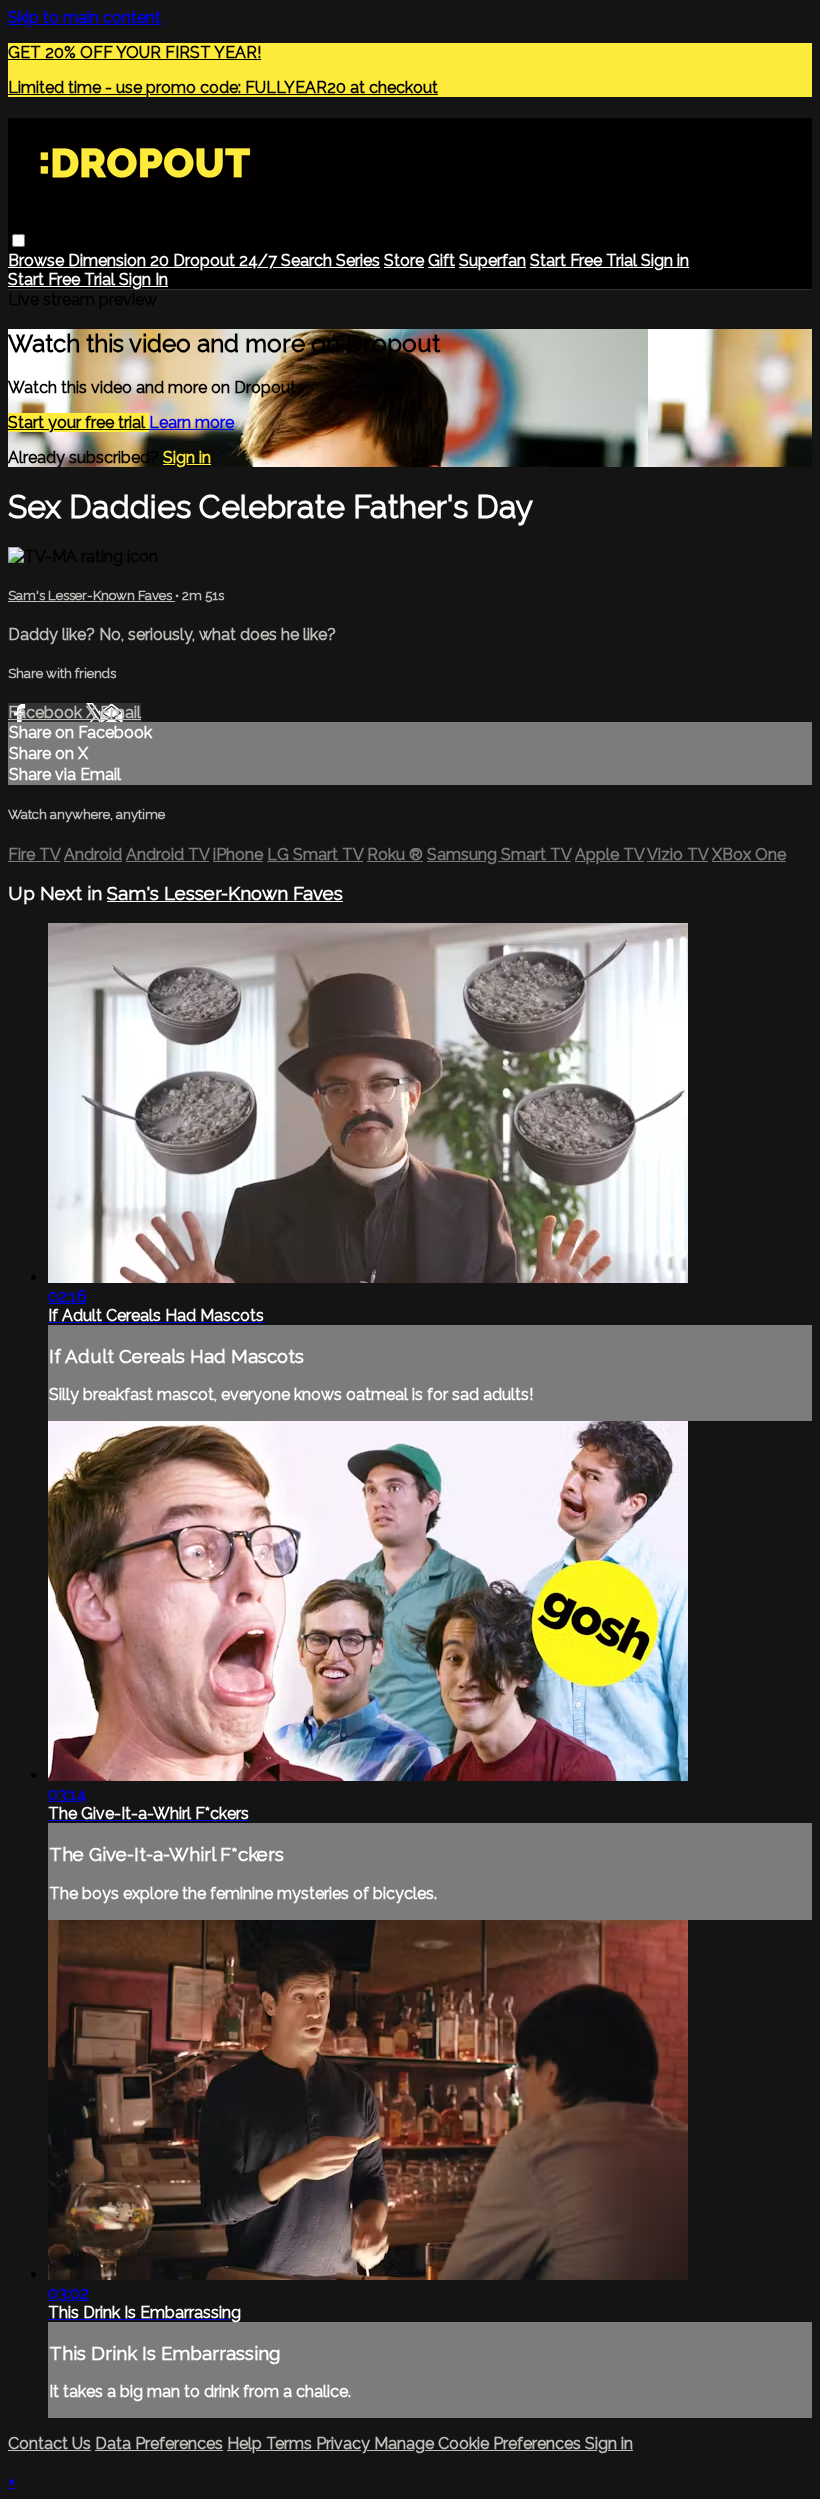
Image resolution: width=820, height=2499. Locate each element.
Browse (38, 260)
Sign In (143, 279)
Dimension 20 (120, 260)
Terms (291, 2443)
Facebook (47, 712)
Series (358, 260)
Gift (441, 260)
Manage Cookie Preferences (479, 2443)
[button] (18, 240)
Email (120, 712)
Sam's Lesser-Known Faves (91, 595)
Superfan (492, 260)
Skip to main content (84, 17)
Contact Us (49, 2443)
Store (404, 260)
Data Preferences (159, 2443)
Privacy (345, 2443)
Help (246, 2443)
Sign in (665, 260)
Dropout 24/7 (227, 260)
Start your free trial (78, 422)
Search (308, 260)
